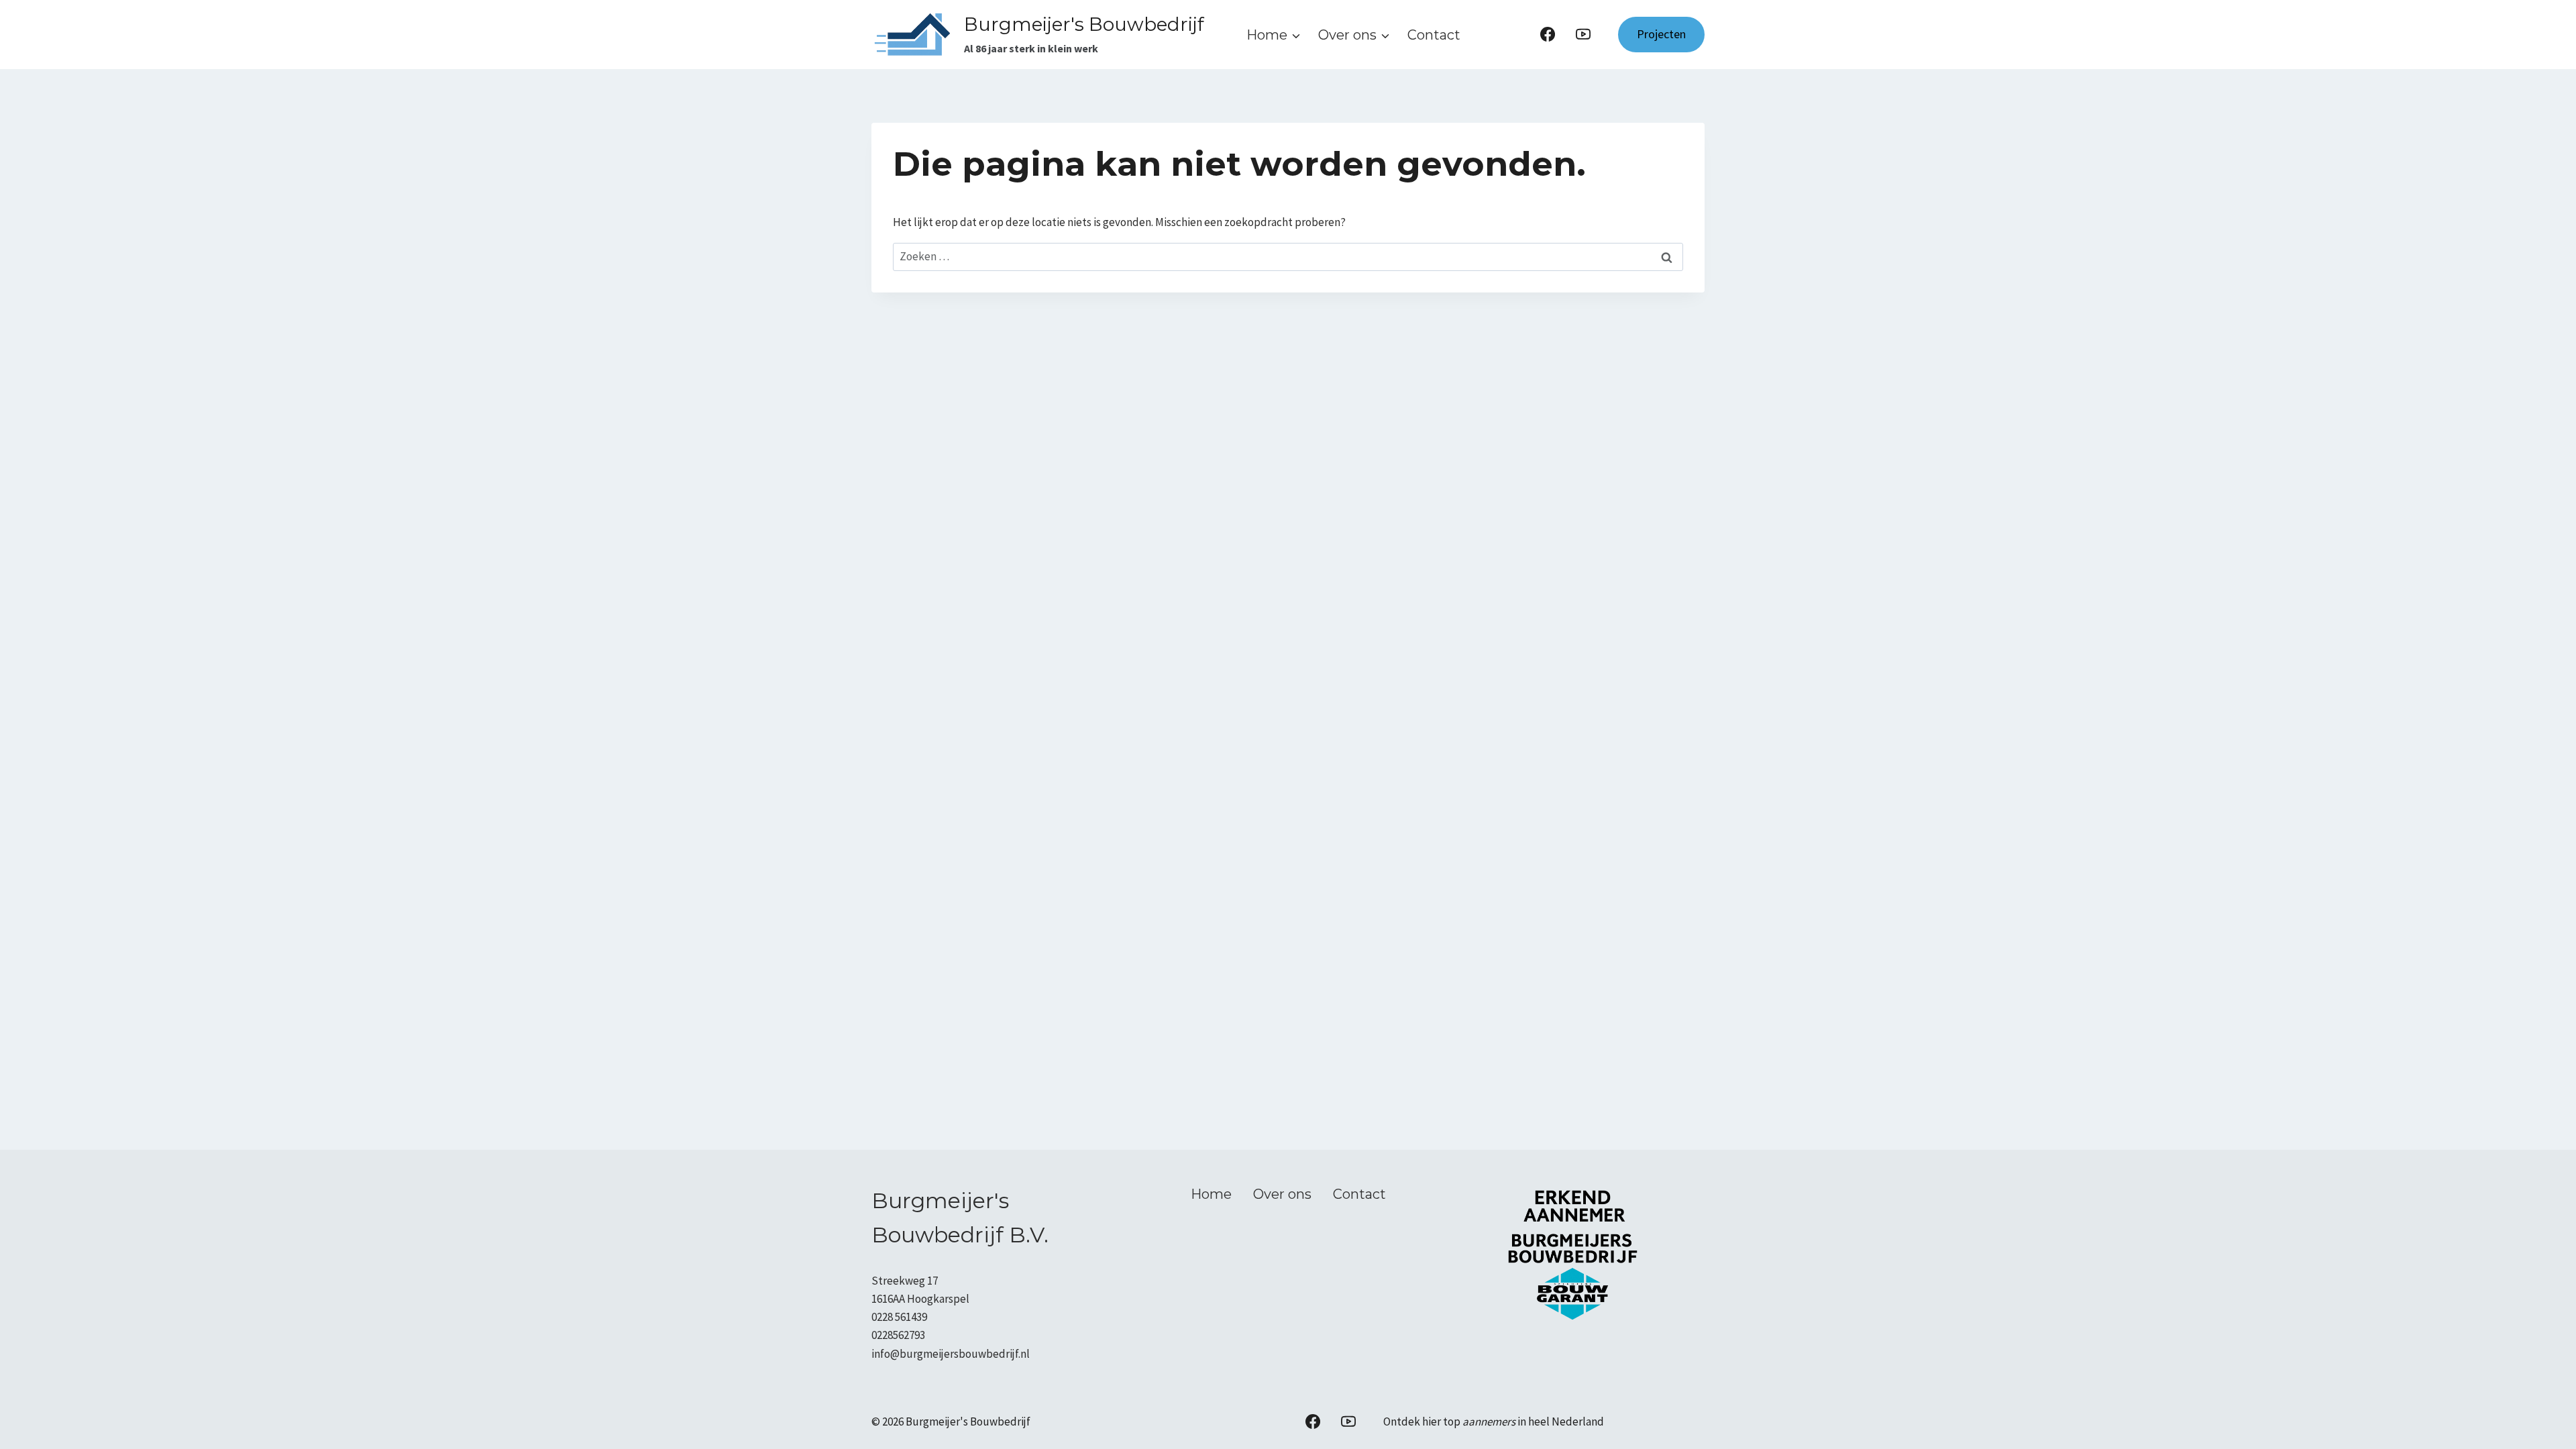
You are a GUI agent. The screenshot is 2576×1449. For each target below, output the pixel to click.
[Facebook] (1548, 34)
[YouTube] (1583, 34)
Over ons (1282, 1194)
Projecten (1661, 34)
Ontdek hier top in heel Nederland (1494, 1421)
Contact (1434, 35)
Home (1211, 1194)
